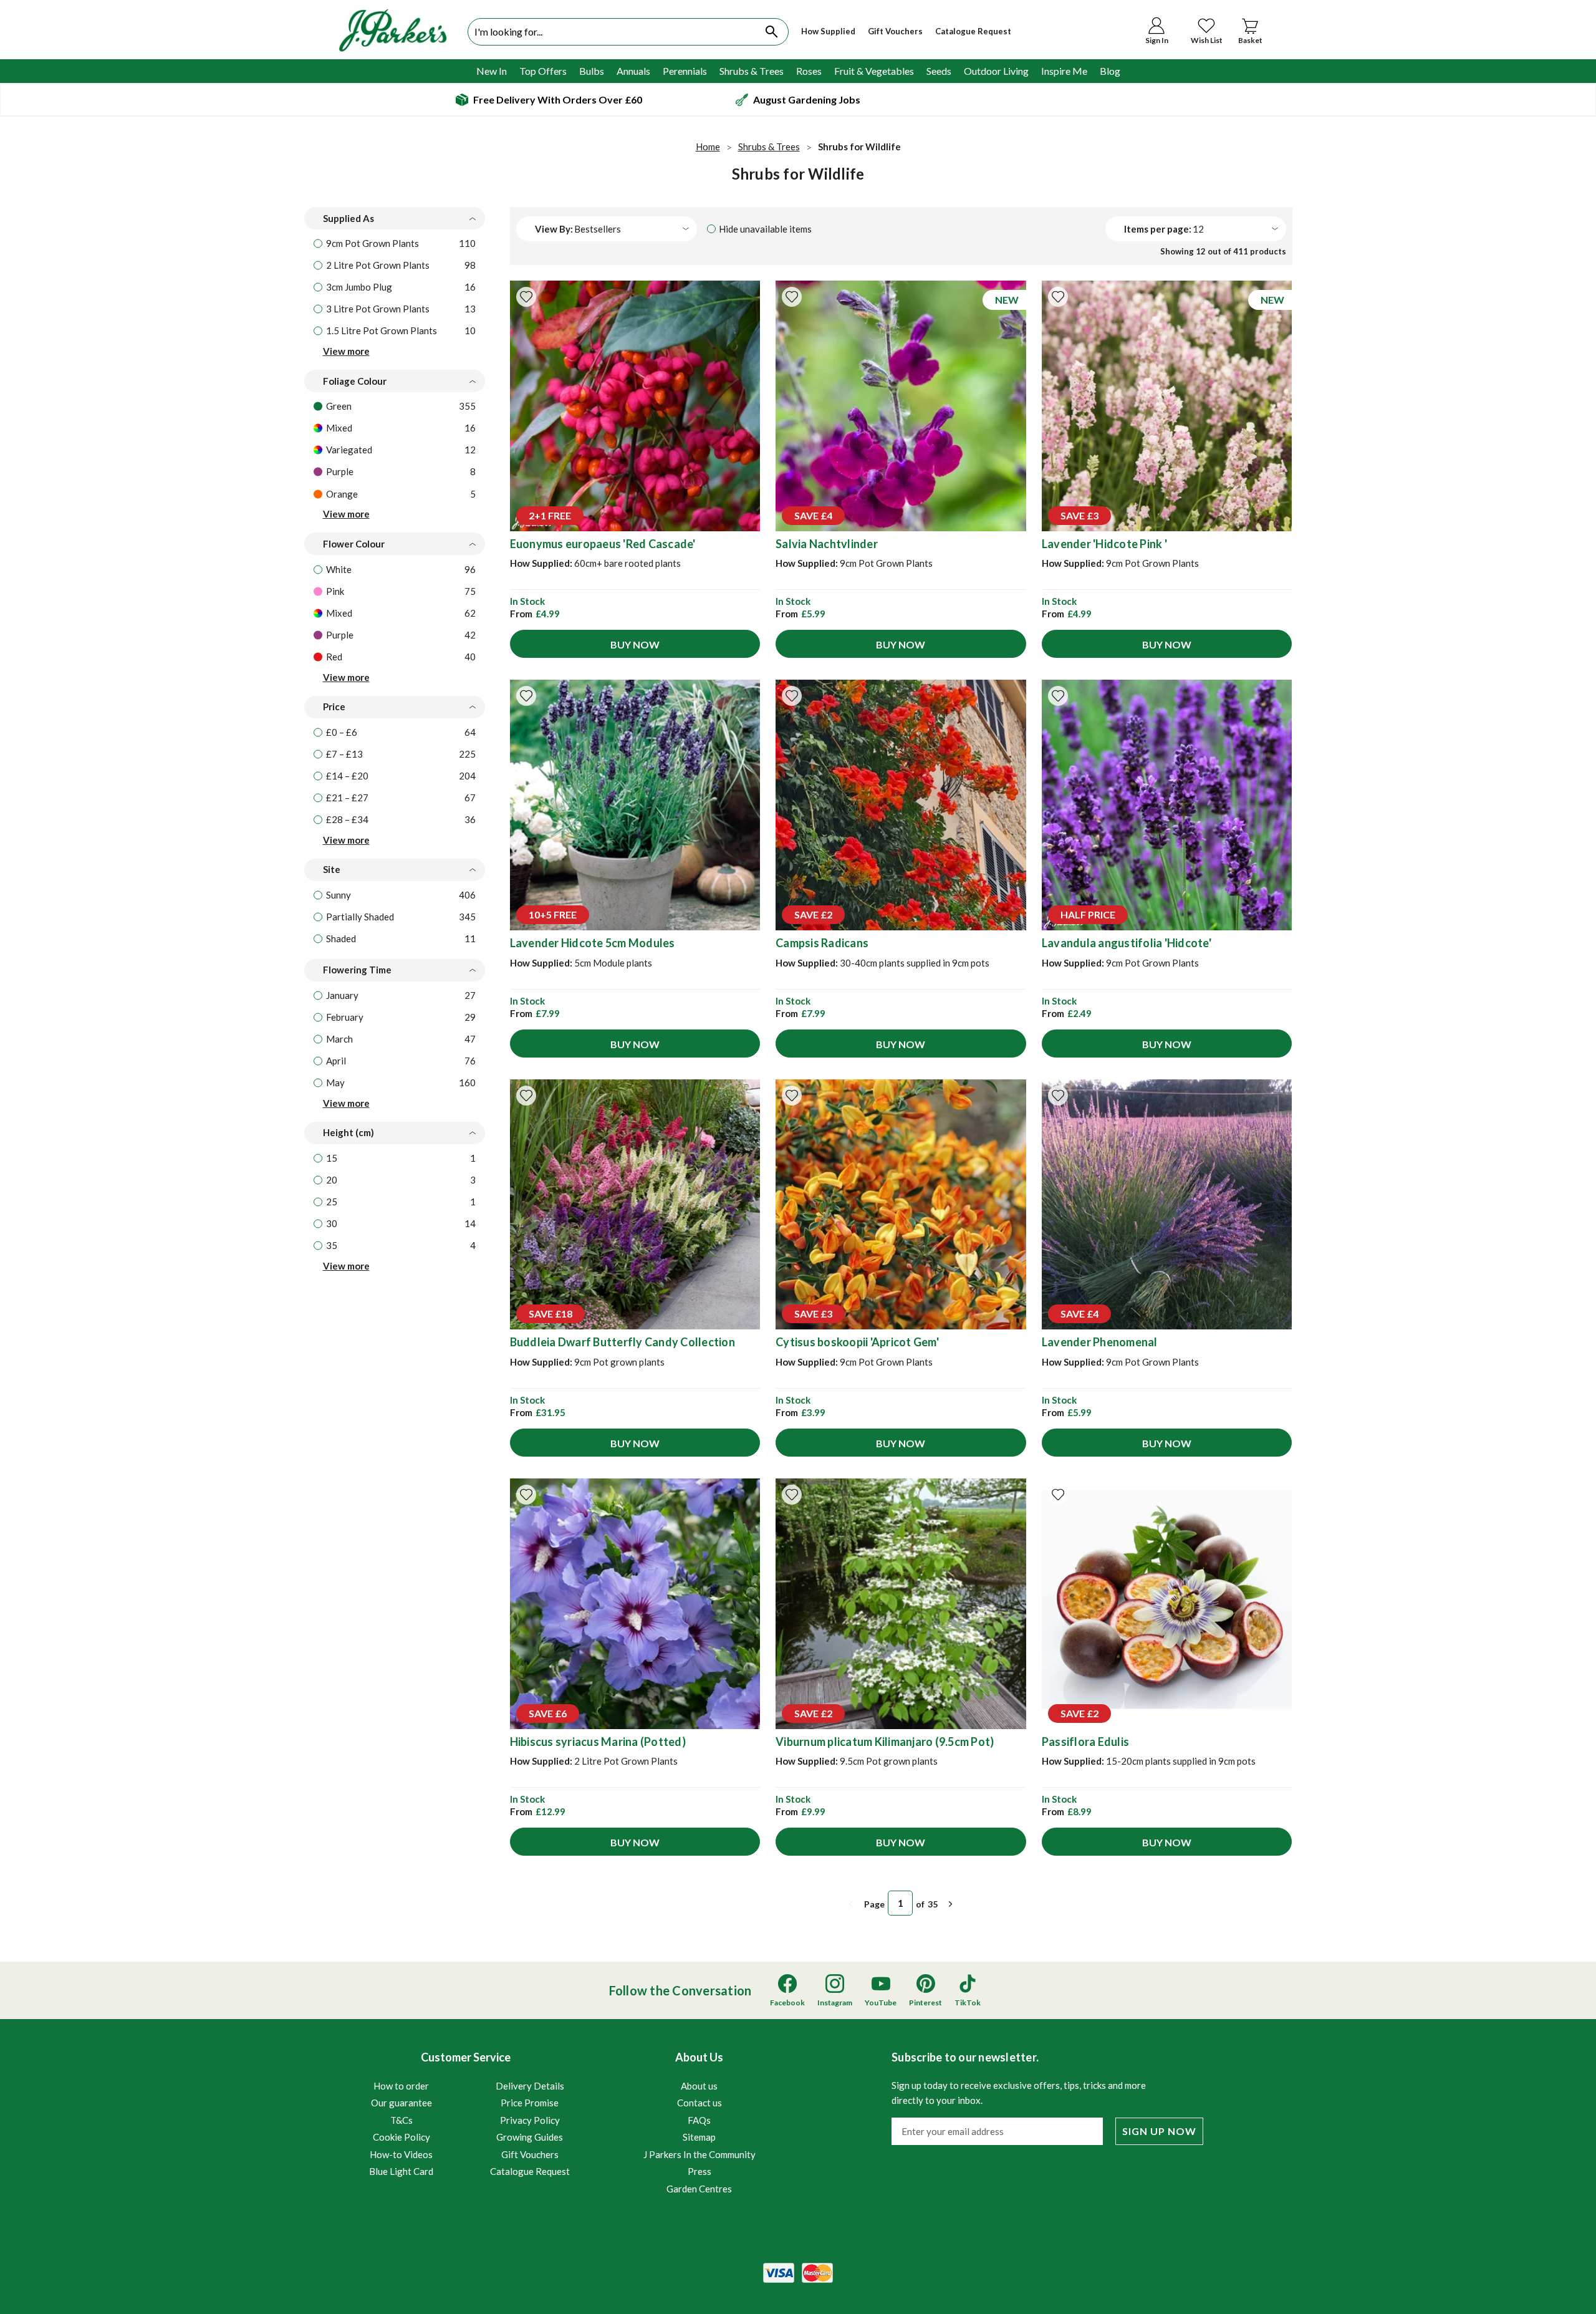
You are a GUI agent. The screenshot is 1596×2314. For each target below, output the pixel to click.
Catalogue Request (973, 31)
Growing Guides (530, 2137)
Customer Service (469, 2114)
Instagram (835, 2003)
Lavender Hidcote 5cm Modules (593, 943)
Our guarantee (401, 2103)
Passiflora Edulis (1085, 1742)
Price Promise (530, 2103)
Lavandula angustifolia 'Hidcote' (1127, 943)
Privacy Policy (530, 2120)
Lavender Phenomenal (1100, 1342)
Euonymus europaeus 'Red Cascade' (603, 544)
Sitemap (699, 2137)
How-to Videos (401, 2154)
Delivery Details (530, 2086)
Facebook (787, 2003)
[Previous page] (851, 1904)
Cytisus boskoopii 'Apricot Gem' (857, 1342)
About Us (699, 2122)
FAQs (699, 2120)
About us (699, 2086)
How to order (401, 2086)
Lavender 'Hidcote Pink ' (1104, 544)
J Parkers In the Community (699, 2154)
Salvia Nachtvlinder (827, 544)
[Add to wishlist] (526, 297)
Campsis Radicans (822, 943)
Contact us (699, 2103)
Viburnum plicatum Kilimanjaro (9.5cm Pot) (885, 1742)
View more (346, 351)
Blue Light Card (401, 2171)
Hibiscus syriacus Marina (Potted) (598, 1742)
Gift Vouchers (895, 31)
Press (699, 2171)
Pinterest (925, 2003)
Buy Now (635, 644)
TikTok (968, 2003)
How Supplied (828, 31)
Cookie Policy (401, 2137)
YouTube (881, 2003)
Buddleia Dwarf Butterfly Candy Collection (623, 1342)
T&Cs (401, 2120)
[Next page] (951, 1904)
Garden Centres (699, 2189)
